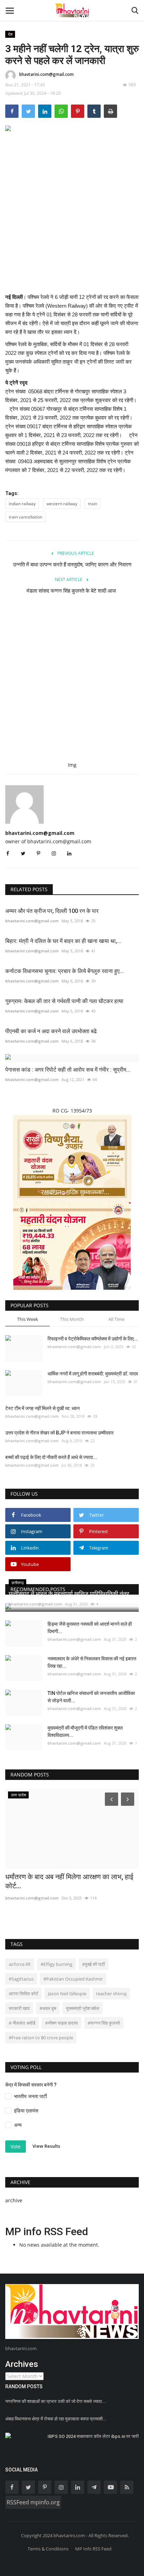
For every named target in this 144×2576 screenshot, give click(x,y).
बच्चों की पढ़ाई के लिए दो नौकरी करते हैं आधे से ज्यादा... (51, 1457)
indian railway (22, 504)
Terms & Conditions (48, 2549)
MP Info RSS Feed (93, 2549)
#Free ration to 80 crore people (41, 2038)
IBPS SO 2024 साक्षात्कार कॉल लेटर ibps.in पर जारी (93, 2436)
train (93, 504)
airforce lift (20, 1964)
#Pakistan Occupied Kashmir (73, 1979)
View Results (46, 2146)
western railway (62, 504)
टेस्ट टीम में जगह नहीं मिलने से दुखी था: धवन (42, 1408)
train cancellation (26, 517)
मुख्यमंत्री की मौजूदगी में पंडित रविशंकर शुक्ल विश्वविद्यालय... (85, 1731)
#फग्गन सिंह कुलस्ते (104, 2023)
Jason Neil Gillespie (67, 1994)
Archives (22, 2364)
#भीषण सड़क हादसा (62, 2023)
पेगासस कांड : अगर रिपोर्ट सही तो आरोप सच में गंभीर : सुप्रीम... (68, 1070)
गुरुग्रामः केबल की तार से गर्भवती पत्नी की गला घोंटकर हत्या (64, 1001)
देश (10, 34)
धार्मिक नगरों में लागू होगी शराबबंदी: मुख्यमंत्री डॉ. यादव (93, 1374)
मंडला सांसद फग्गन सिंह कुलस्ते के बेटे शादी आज (72, 591)
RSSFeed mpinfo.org (33, 2502)
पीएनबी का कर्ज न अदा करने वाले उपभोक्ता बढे (51, 1031)
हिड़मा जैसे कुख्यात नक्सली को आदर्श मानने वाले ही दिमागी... (90, 1628)
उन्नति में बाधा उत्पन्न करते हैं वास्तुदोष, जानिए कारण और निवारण (72, 565)
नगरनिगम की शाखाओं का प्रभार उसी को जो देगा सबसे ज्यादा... (56, 2401)
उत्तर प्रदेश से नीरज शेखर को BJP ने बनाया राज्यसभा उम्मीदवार (59, 1433)
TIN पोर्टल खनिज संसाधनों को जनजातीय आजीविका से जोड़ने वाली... (91, 1697)
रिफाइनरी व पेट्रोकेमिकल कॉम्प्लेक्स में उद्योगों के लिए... (93, 1339)
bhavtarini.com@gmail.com (46, 74)
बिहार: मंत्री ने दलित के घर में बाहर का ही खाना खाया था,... (63, 941)
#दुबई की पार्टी (93, 1964)
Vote (16, 2146)
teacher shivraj (111, 1994)
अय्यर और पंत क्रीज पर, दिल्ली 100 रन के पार (52, 911)
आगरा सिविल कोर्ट (23, 1994)
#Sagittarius (21, 1979)
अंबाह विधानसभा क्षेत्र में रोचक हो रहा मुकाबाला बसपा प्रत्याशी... (56, 2419)
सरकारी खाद (19, 2008)
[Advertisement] (72, 218)
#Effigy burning (56, 1964)
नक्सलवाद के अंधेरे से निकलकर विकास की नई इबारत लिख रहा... (92, 1662)
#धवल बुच (48, 2008)
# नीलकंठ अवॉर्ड (22, 2023)
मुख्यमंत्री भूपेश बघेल (83, 2008)
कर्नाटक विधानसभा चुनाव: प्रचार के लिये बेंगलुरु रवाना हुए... (64, 971)
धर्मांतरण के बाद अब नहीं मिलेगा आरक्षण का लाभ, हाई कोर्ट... (69, 1881)
